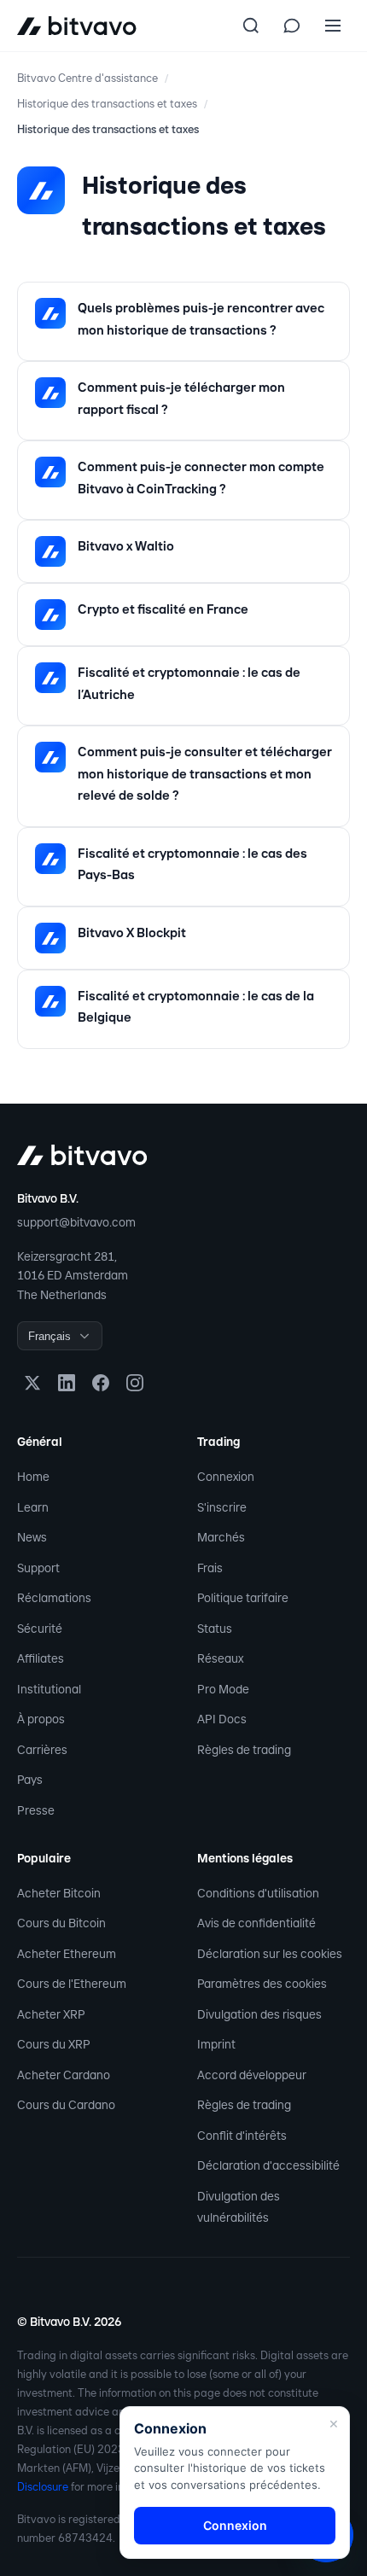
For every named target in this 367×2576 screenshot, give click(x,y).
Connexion (226, 1477)
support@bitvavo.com (76, 1222)
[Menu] (333, 26)
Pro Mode (223, 1689)
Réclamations (54, 1598)
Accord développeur (252, 2075)
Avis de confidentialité (256, 1923)
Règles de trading (244, 1750)
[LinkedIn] (67, 1383)
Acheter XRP (51, 2014)
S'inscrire (222, 1507)
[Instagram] (135, 1383)
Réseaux (220, 1658)
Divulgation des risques (259, 2014)
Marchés (221, 1537)
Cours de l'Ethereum (72, 1984)
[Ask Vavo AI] (292, 26)
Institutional (49, 1689)
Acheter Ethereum (67, 1954)
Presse (36, 1810)
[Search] (251, 26)
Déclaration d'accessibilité (268, 2165)
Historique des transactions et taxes (107, 104)
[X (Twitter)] (32, 1383)
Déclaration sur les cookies (270, 1954)
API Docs (222, 1719)
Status (215, 1629)
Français (50, 1336)
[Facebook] (101, 1383)
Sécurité (40, 1629)
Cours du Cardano (66, 2105)
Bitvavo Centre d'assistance (87, 78)
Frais (210, 1568)
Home (33, 1477)
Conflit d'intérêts (242, 2136)
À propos (41, 1719)
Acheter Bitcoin (59, 1893)
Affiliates (41, 1658)
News (32, 1537)
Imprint (216, 2044)
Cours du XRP (54, 2044)
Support (38, 1568)
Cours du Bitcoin (61, 1923)
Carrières (42, 1750)
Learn (33, 1507)
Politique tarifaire (243, 1598)
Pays (30, 1780)
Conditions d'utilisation (258, 1893)
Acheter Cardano (64, 2075)
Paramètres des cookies (262, 1984)
